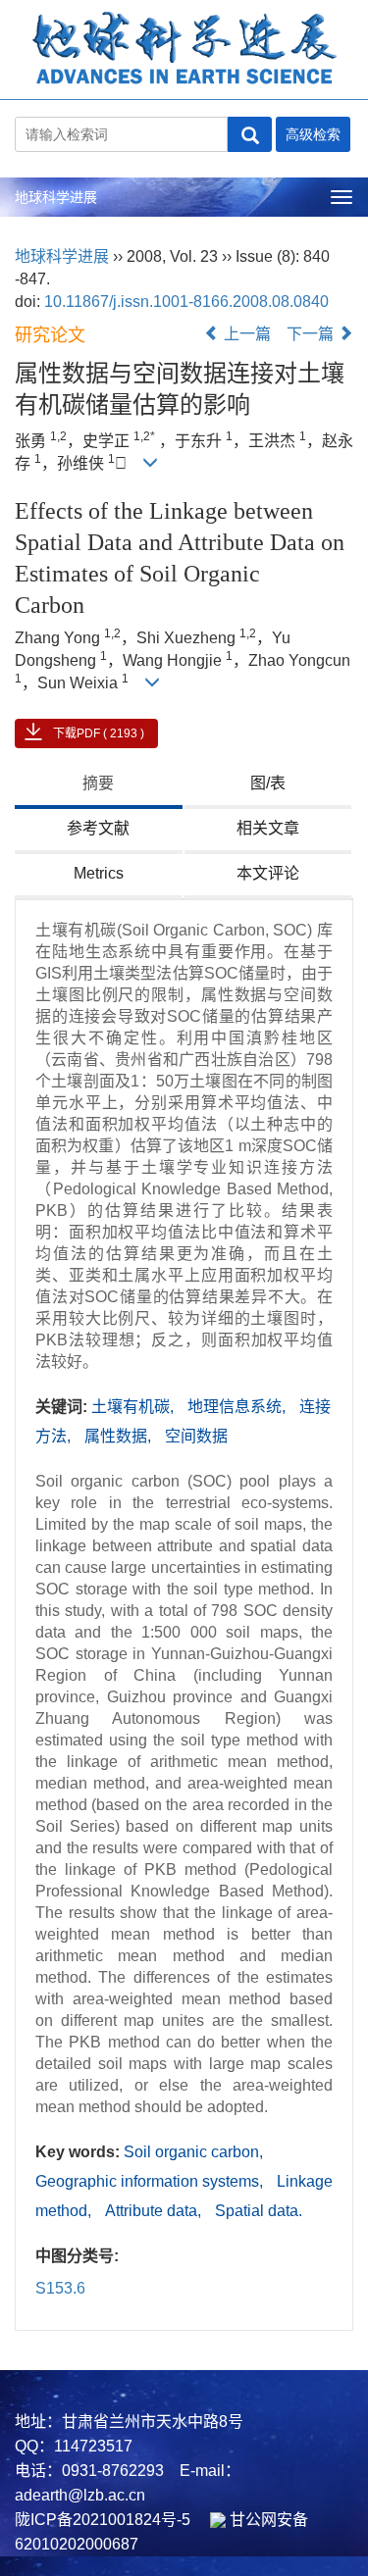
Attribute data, (155, 2211)
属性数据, (120, 1436)
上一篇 (245, 334)
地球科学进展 (56, 197)
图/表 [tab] (268, 783)
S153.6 (60, 2288)
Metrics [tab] (99, 873)
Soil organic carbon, (193, 2152)
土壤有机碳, (134, 1407)
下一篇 (312, 334)
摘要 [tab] (98, 783)
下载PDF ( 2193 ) (99, 733)
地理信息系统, (238, 1407)
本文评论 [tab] (268, 873)
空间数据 (196, 1436)
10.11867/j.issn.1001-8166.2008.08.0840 (186, 302)
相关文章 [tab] (268, 828)
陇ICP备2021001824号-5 (103, 2520)
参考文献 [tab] (98, 828)
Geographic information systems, (151, 2181)
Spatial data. (259, 2211)
